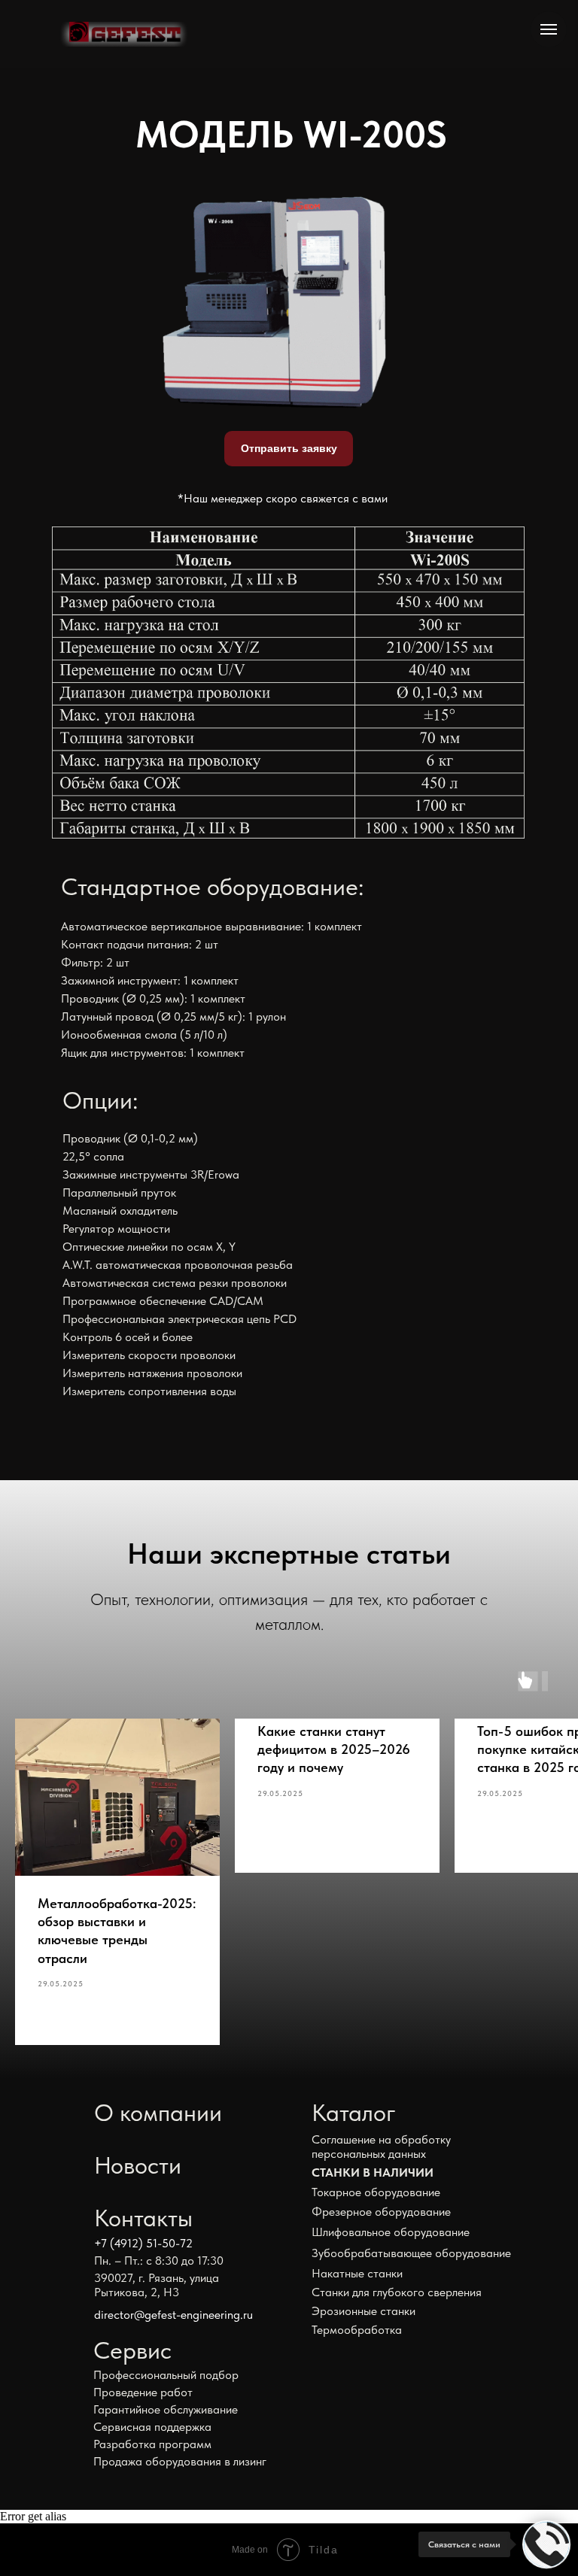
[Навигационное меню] (549, 29)
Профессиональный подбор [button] (166, 2375)
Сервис (132, 2350)
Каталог (354, 2113)
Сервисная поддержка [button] (152, 2427)
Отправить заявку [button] (289, 448)
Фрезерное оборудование (381, 2212)
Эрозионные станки (364, 2311)
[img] (124, 34)
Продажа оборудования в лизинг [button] (180, 2461)
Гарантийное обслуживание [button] (166, 2409)
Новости (138, 2165)
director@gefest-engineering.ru (173, 2315)
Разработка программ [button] (152, 2444)
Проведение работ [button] (143, 2392)
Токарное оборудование (376, 2192)
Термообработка (357, 2330)
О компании (158, 2113)
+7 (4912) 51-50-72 (143, 2243)
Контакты (143, 2218)
